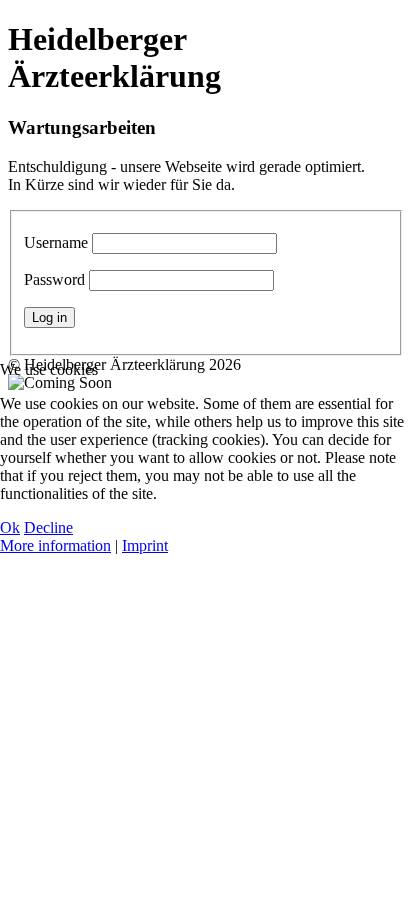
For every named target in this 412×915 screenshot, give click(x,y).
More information (55, 545)
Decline (48, 527)
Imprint (145, 545)
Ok (10, 527)
